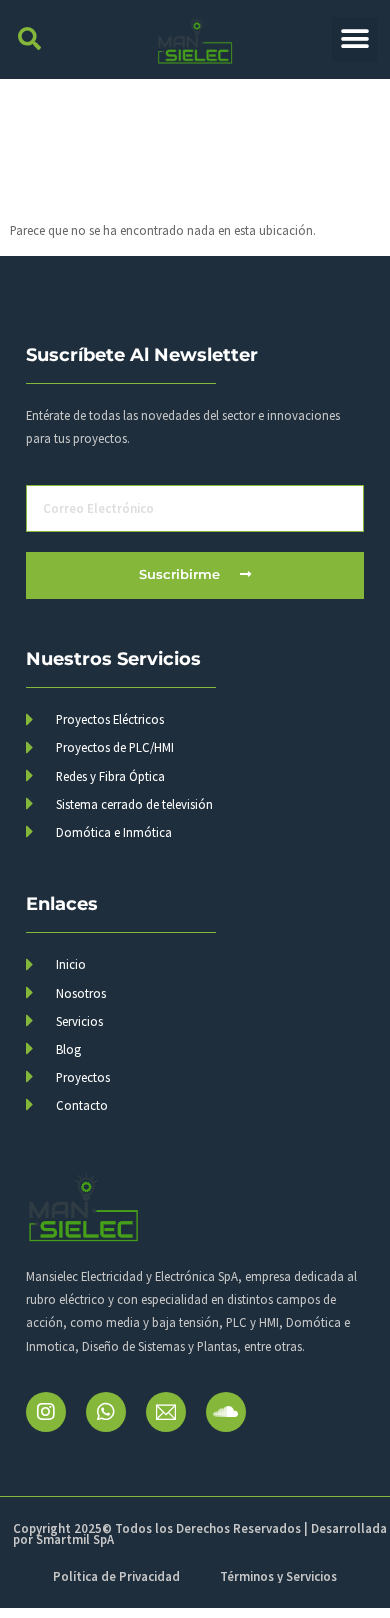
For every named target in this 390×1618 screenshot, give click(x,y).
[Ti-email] (166, 1412)
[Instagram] (46, 1412)
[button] (29, 39)
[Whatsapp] (106, 1412)
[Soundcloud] (226, 1412)
